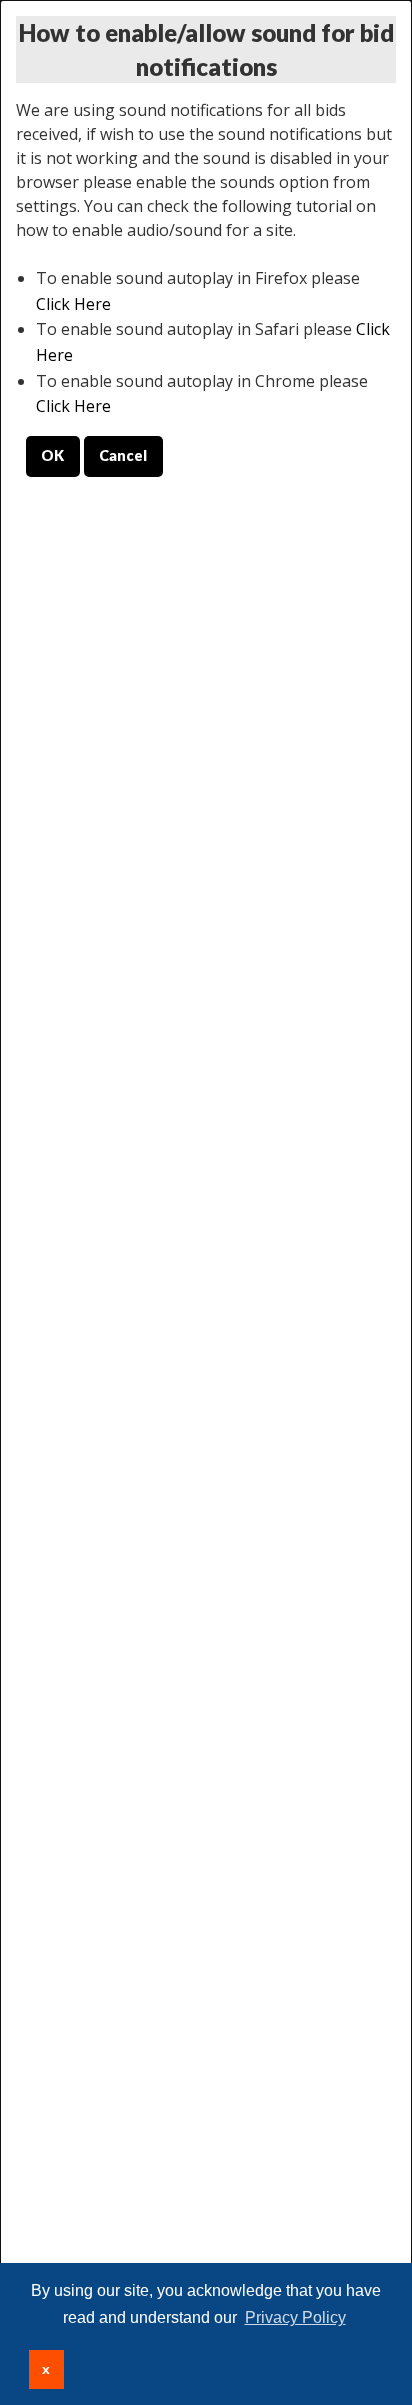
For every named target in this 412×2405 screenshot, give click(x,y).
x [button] (46, 2369)
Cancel (123, 455)
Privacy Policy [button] (295, 2317)
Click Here (73, 304)
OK (52, 455)
